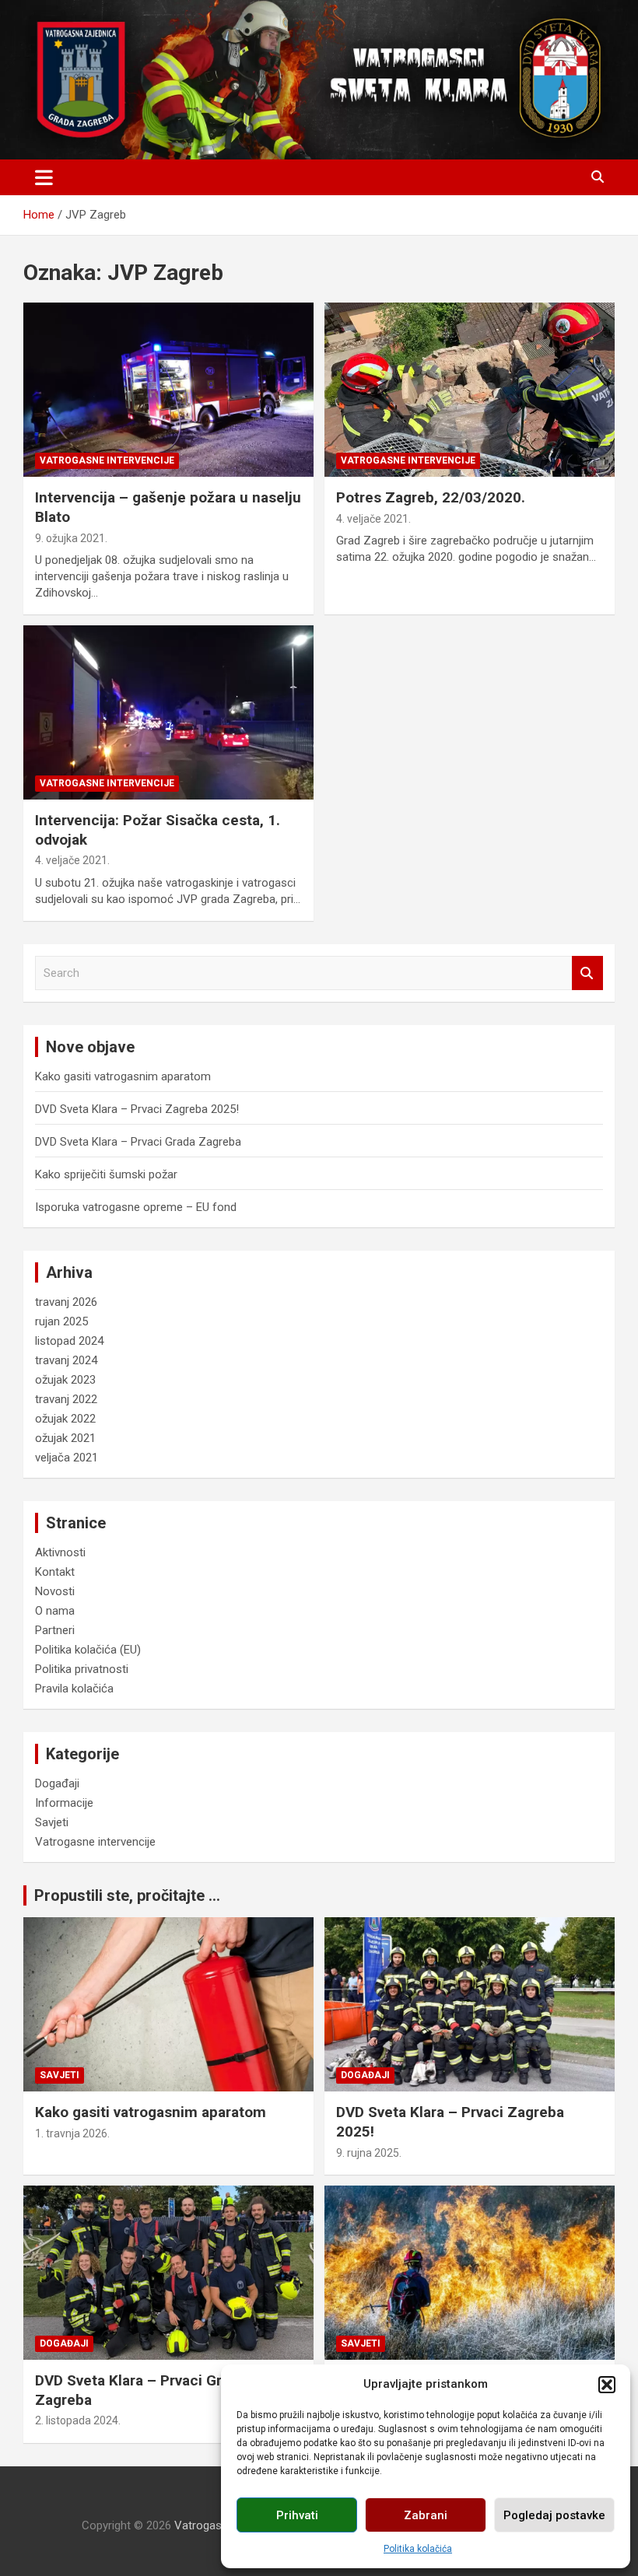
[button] (607, 2385)
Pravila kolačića (74, 1689)
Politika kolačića (418, 2549)
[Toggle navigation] (44, 177)
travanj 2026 (66, 1302)
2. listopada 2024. (78, 2420)
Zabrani (426, 2515)
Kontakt (55, 1572)
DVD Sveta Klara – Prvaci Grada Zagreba (138, 1142)
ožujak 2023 (65, 1380)
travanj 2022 (66, 1399)
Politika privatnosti (82, 1669)
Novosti (55, 1591)
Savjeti (52, 1822)
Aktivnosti (60, 1552)
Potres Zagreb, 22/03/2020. (431, 497)
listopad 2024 (69, 1341)
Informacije (64, 1803)
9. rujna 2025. (369, 2153)
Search (587, 973)
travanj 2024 (66, 1360)
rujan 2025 (61, 1321)
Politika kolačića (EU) (88, 1650)
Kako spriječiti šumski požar (106, 1174)
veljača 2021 (67, 1458)
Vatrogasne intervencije (107, 460)
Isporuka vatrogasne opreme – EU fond (136, 1207)
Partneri (55, 1630)
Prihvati (297, 2515)
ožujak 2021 (65, 1438)
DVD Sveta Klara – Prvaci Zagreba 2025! (137, 1109)
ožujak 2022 (65, 1419)
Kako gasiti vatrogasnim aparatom (123, 1076)
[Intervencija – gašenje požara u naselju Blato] (168, 390)
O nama (55, 1611)
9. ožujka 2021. (71, 538)
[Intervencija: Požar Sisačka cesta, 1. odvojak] (168, 712)
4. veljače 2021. (373, 519)
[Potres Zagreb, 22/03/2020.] (470, 390)
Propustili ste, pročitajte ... (127, 1895)
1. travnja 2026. (72, 2133)
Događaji (57, 1783)
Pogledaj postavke (554, 2515)
